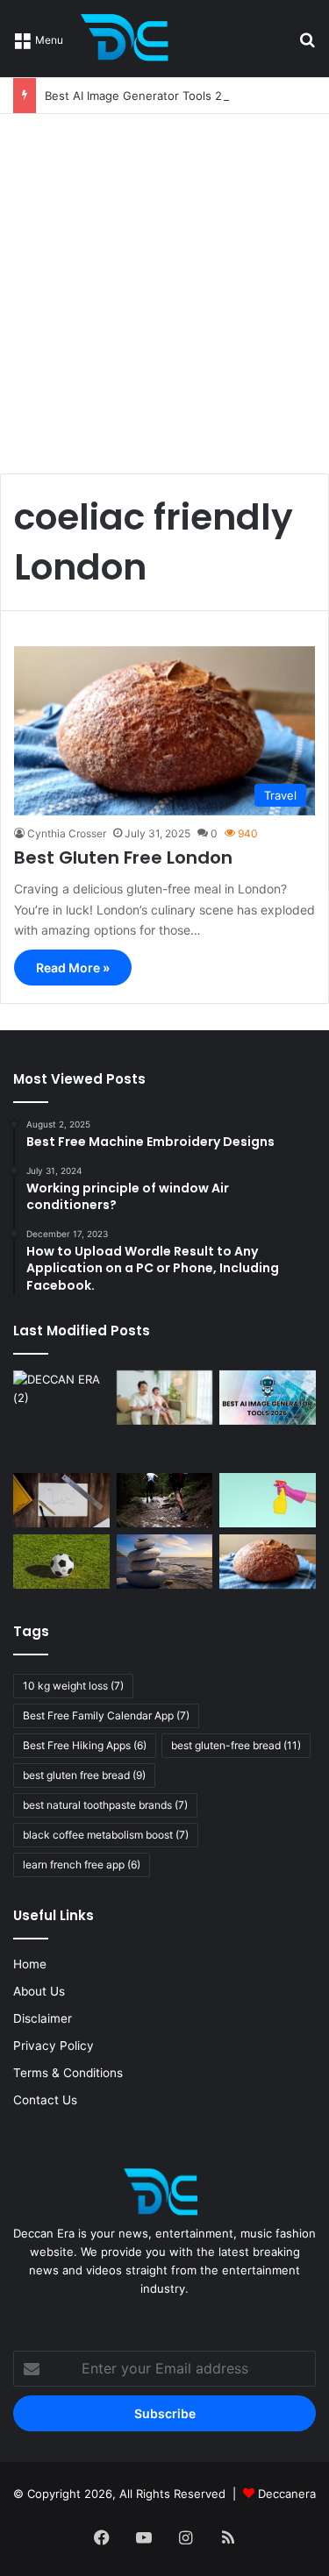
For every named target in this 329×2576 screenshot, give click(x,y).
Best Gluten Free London (123, 857)
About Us (39, 1991)
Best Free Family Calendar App (106, 1715)
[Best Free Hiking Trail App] (165, 1500)
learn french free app (82, 1864)
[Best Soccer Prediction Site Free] (61, 1562)
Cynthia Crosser (67, 833)
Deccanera (287, 2494)
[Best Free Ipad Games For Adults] (165, 1398)
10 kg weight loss (73, 1686)
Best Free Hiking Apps (85, 1745)
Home (30, 1964)
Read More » (73, 968)
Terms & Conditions (68, 2073)
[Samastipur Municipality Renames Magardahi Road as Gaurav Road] (61, 1419)
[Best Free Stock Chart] (61, 1500)
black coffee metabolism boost (106, 1835)
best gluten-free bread (236, 1745)
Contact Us (45, 2100)
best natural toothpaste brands (105, 1805)
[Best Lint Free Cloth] (268, 1500)
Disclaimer (43, 2018)
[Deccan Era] (129, 39)
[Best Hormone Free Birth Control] (165, 1562)
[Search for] (307, 45)
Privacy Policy (54, 2046)
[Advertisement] (164, 287)
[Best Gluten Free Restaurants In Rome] (268, 1562)
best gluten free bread (84, 1775)
